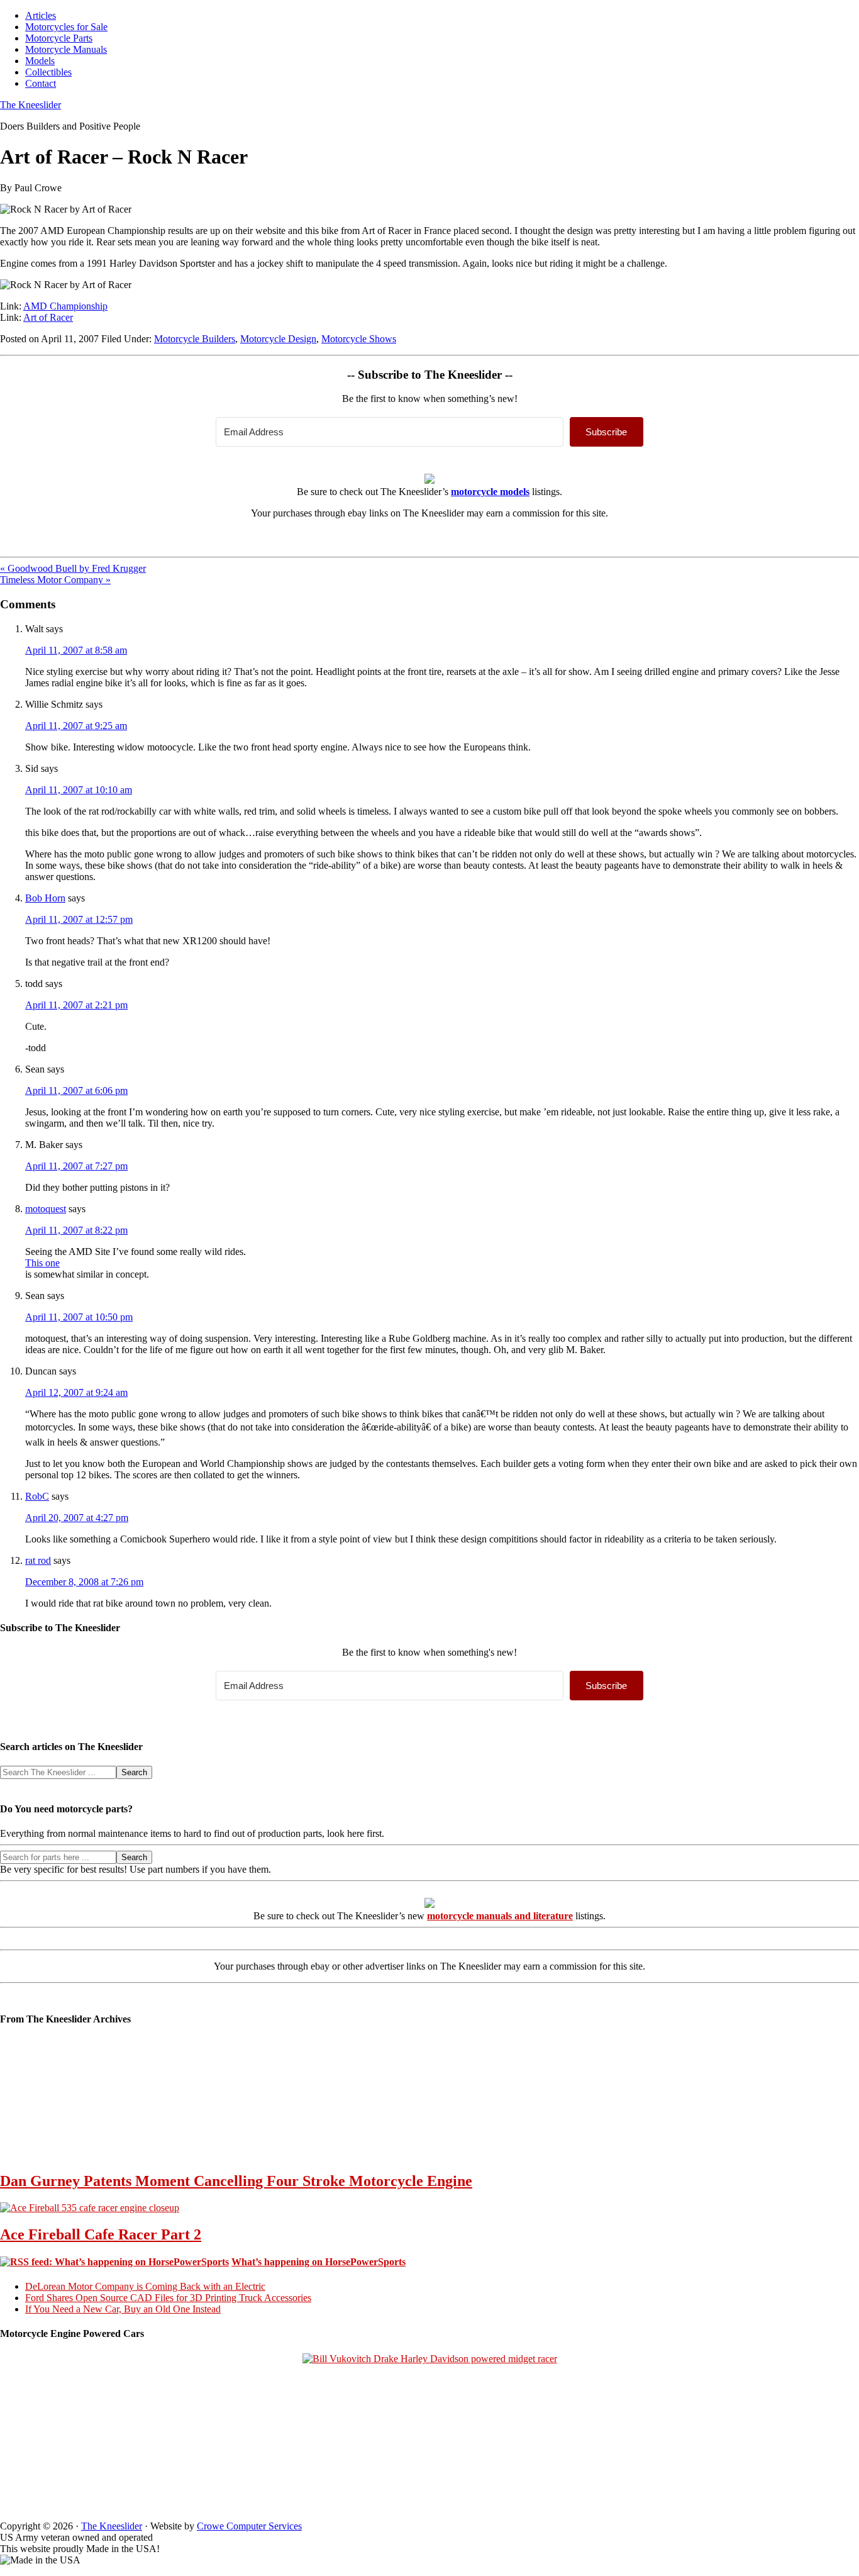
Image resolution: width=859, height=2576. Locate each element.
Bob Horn (45, 898)
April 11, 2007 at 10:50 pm (79, 1317)
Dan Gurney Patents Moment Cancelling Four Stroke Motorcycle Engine (236, 2181)
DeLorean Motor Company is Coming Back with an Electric (145, 2286)
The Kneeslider (30, 105)
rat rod (38, 1560)
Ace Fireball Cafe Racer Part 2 (101, 2234)
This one (42, 1263)
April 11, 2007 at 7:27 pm (76, 1166)
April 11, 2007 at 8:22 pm (76, 1230)
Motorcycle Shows (359, 339)
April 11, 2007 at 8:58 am (76, 650)
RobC (37, 1496)
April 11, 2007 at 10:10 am (79, 790)
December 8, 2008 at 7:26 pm (84, 1582)
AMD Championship (65, 306)
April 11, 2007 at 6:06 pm (76, 1090)
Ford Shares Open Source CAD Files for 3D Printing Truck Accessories (168, 2298)
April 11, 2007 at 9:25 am (76, 726)
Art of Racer (48, 317)
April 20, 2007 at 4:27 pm (77, 1518)
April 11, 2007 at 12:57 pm (79, 919)
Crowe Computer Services (249, 2526)
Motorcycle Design (278, 339)
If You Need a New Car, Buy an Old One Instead (123, 2309)
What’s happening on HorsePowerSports (319, 2262)
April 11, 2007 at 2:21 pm (76, 1005)
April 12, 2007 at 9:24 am (76, 1392)
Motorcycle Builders (195, 339)
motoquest (46, 1209)
